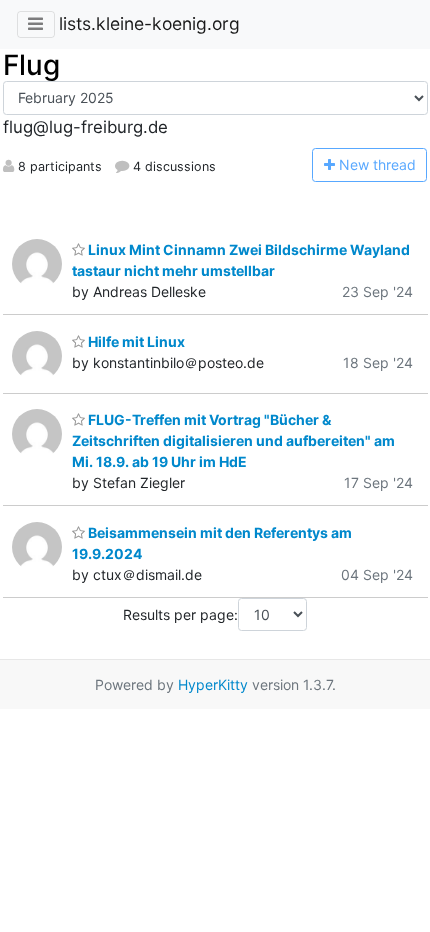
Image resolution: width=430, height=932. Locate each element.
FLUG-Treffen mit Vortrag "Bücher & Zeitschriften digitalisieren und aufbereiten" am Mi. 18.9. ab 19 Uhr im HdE (233, 440)
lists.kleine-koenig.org (149, 23)
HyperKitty (213, 684)
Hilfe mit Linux (135, 341)
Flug (31, 65)
